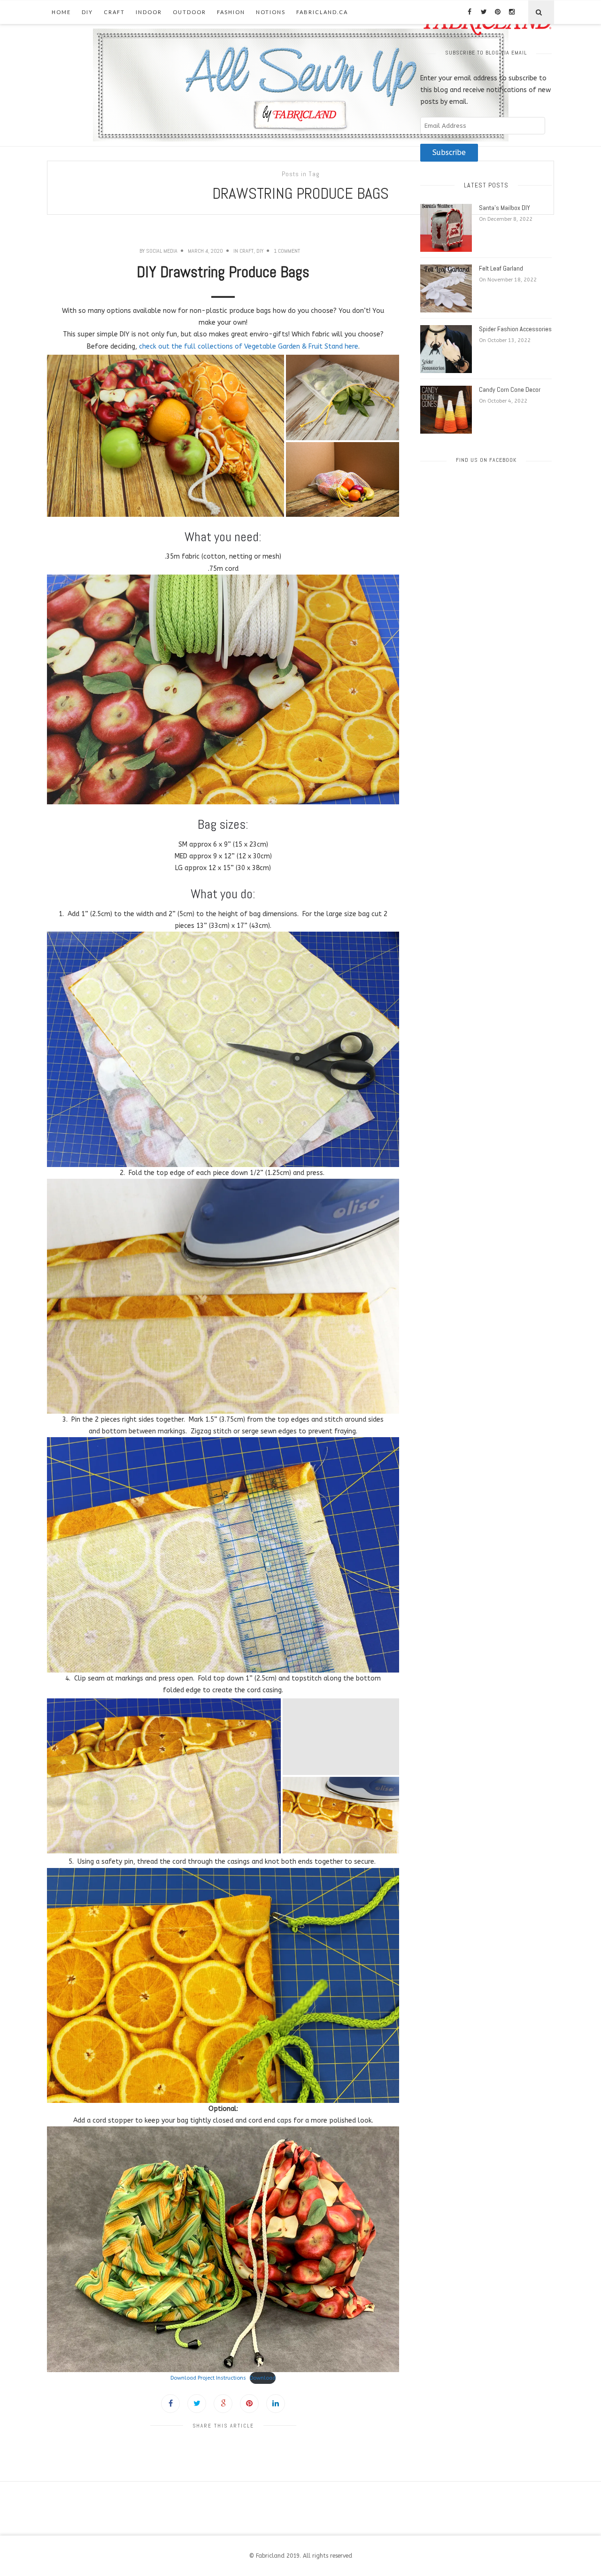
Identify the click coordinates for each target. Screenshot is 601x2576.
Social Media (162, 251)
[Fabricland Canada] (301, 85)
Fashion (231, 12)
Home (61, 12)
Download (263, 2378)
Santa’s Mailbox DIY (505, 208)
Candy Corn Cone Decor (510, 389)
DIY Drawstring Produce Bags (223, 272)
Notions (271, 12)
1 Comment (287, 251)
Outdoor (189, 12)
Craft (114, 12)
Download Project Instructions (208, 2378)
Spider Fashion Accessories (515, 329)
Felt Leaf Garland (501, 268)
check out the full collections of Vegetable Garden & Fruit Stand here (249, 346)
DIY (87, 12)
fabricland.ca (322, 12)
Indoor (149, 12)
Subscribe (449, 153)
